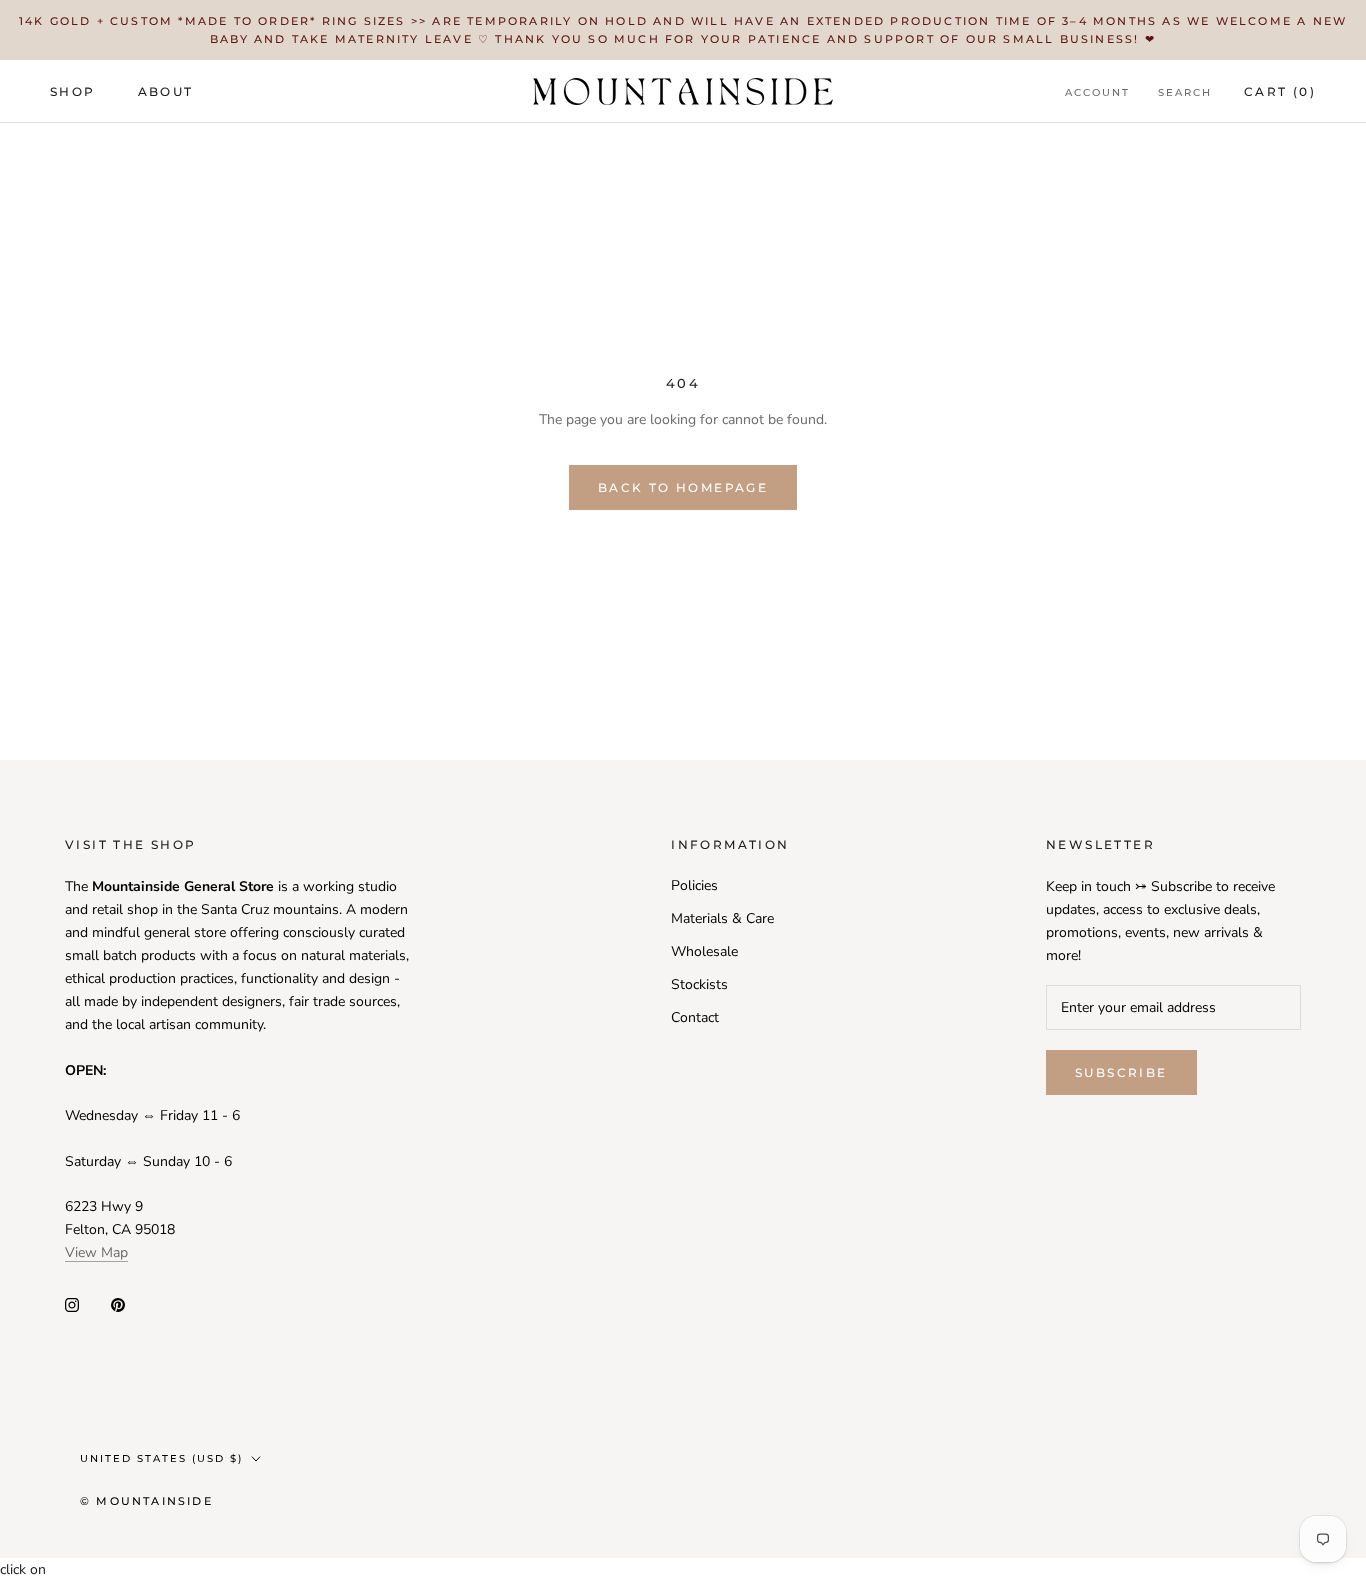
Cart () (1280, 91)
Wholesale (704, 951)
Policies (694, 885)
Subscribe (1121, 1072)
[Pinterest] (118, 1304)
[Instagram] (72, 1304)
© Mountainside (146, 1501)
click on (23, 1569)
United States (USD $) (161, 1458)
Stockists (699, 984)
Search (1185, 92)
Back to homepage (683, 487)
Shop (73, 91)
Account (1097, 92)
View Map (96, 1252)
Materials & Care (722, 918)
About (166, 91)
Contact (695, 1017)
